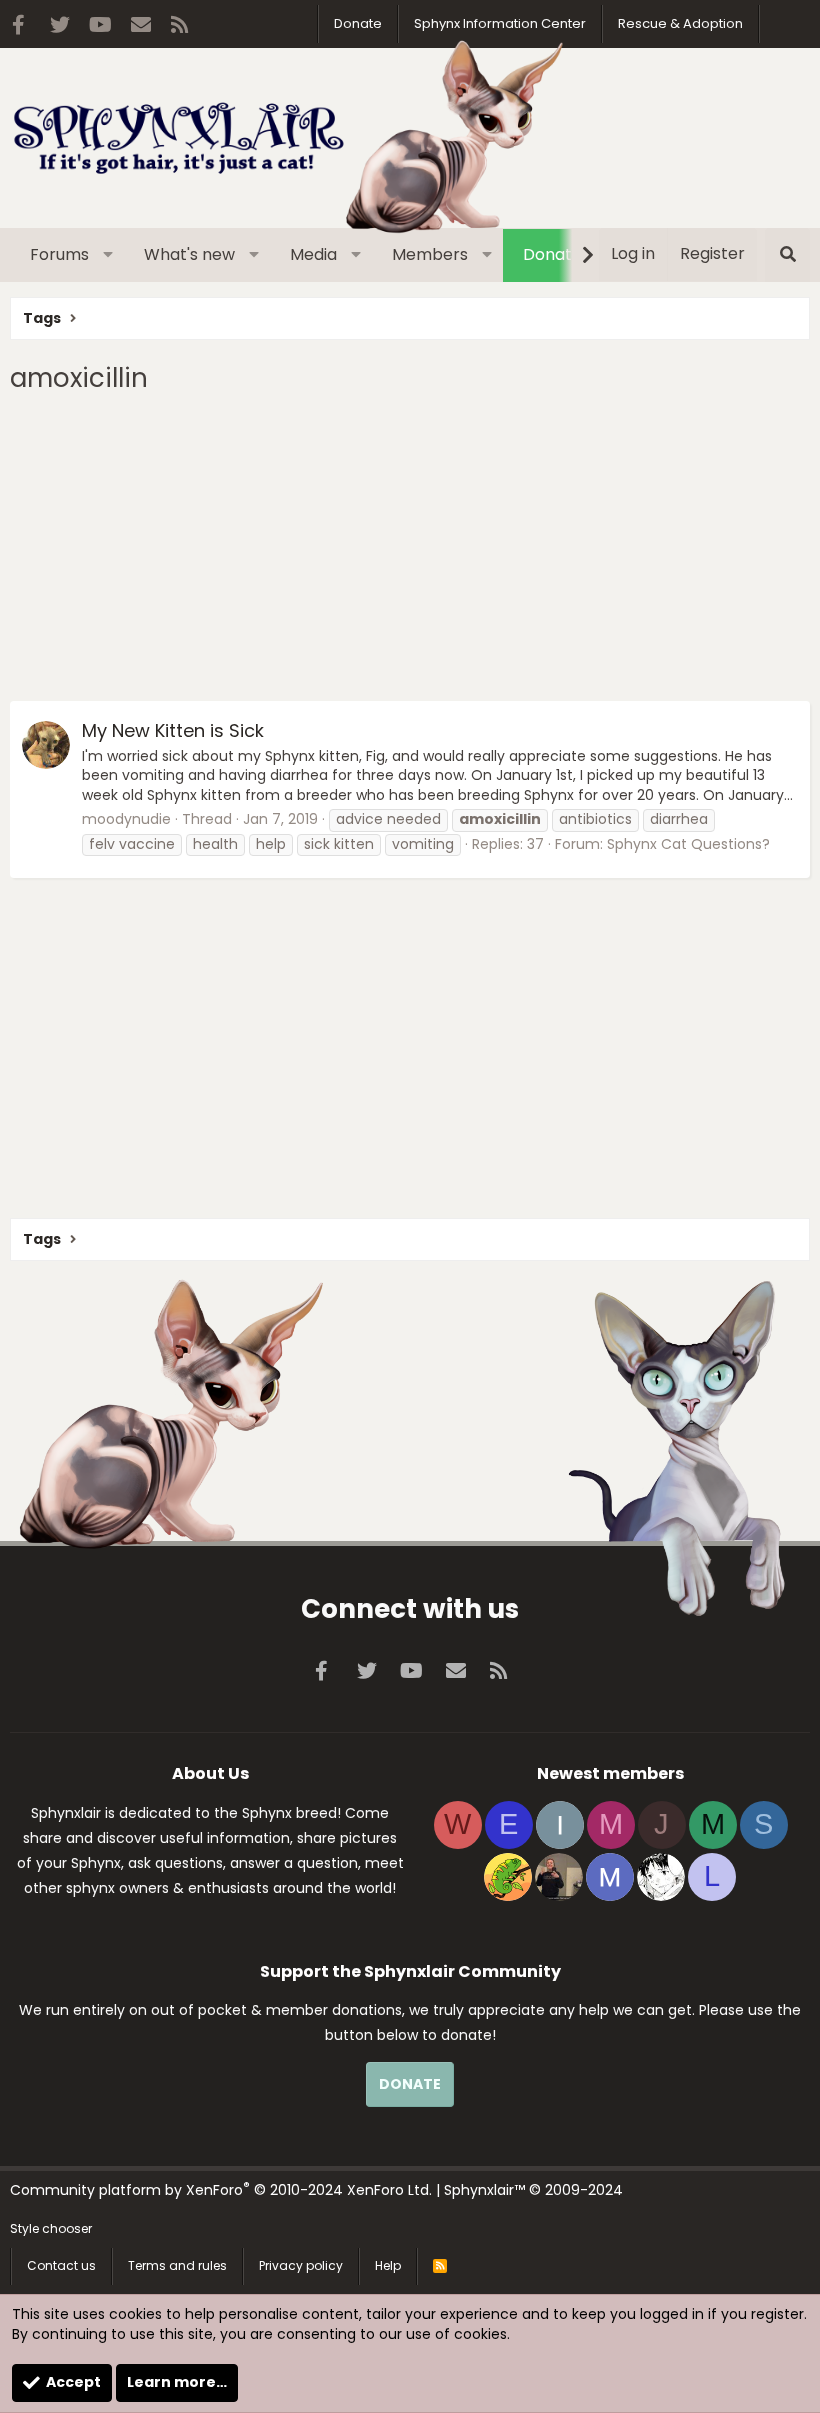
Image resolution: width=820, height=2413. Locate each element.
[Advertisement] (410, 551)
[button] (108, 255)
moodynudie (126, 819)
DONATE (410, 2084)
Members (430, 254)
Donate (358, 23)
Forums (59, 254)
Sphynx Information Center (500, 23)
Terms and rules (177, 2265)
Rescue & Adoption (680, 23)
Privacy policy (301, 2265)
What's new (189, 254)
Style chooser (51, 2228)
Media (313, 254)
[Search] (787, 254)
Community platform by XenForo (221, 2190)
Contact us (61, 2265)
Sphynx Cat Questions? (688, 844)
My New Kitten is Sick (173, 730)
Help (388, 2265)
